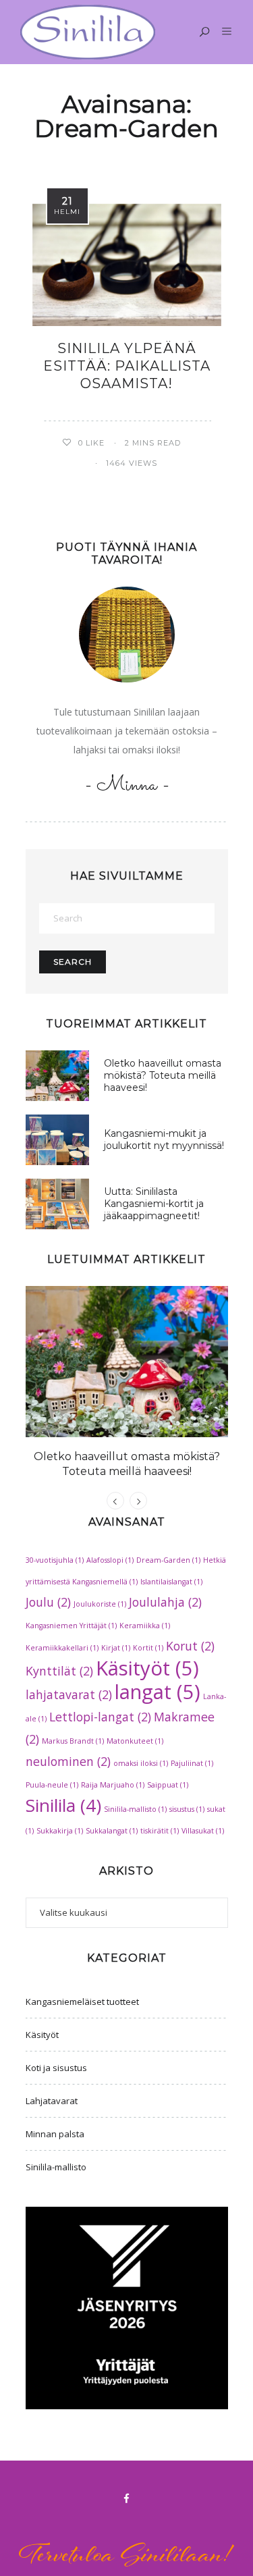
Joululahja (165, 1602)
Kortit (148, 1648)
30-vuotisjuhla (55, 1560)
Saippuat (168, 1785)
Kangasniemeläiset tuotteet (82, 2002)
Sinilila (63, 1805)
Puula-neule (52, 1785)
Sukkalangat (112, 1831)
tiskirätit (160, 1831)
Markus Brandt (73, 1741)
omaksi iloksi (141, 1763)
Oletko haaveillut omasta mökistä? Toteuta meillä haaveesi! (163, 1075)
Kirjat (116, 1648)
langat (158, 1692)
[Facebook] (127, 2498)
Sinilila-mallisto (135, 1809)
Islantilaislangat (171, 1582)
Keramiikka (145, 1626)
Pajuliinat (192, 1763)
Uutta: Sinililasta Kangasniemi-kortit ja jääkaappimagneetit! (154, 1204)
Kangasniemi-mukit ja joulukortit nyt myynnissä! (164, 1139)
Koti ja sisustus (56, 2068)
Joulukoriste (100, 1604)
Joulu (48, 1602)
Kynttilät (59, 1671)
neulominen (68, 1761)
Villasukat (203, 1831)
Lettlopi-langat (100, 1717)
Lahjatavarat (52, 2101)
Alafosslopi (110, 1560)
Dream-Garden (168, 1560)
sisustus (187, 1809)
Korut (190, 1646)
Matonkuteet (135, 1741)
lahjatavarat (69, 1694)
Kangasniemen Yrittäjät (71, 1626)
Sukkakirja (60, 1831)
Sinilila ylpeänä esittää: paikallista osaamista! (127, 366)
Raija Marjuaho (113, 1785)
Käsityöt (147, 1668)
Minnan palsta (55, 2134)
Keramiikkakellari (62, 1648)
